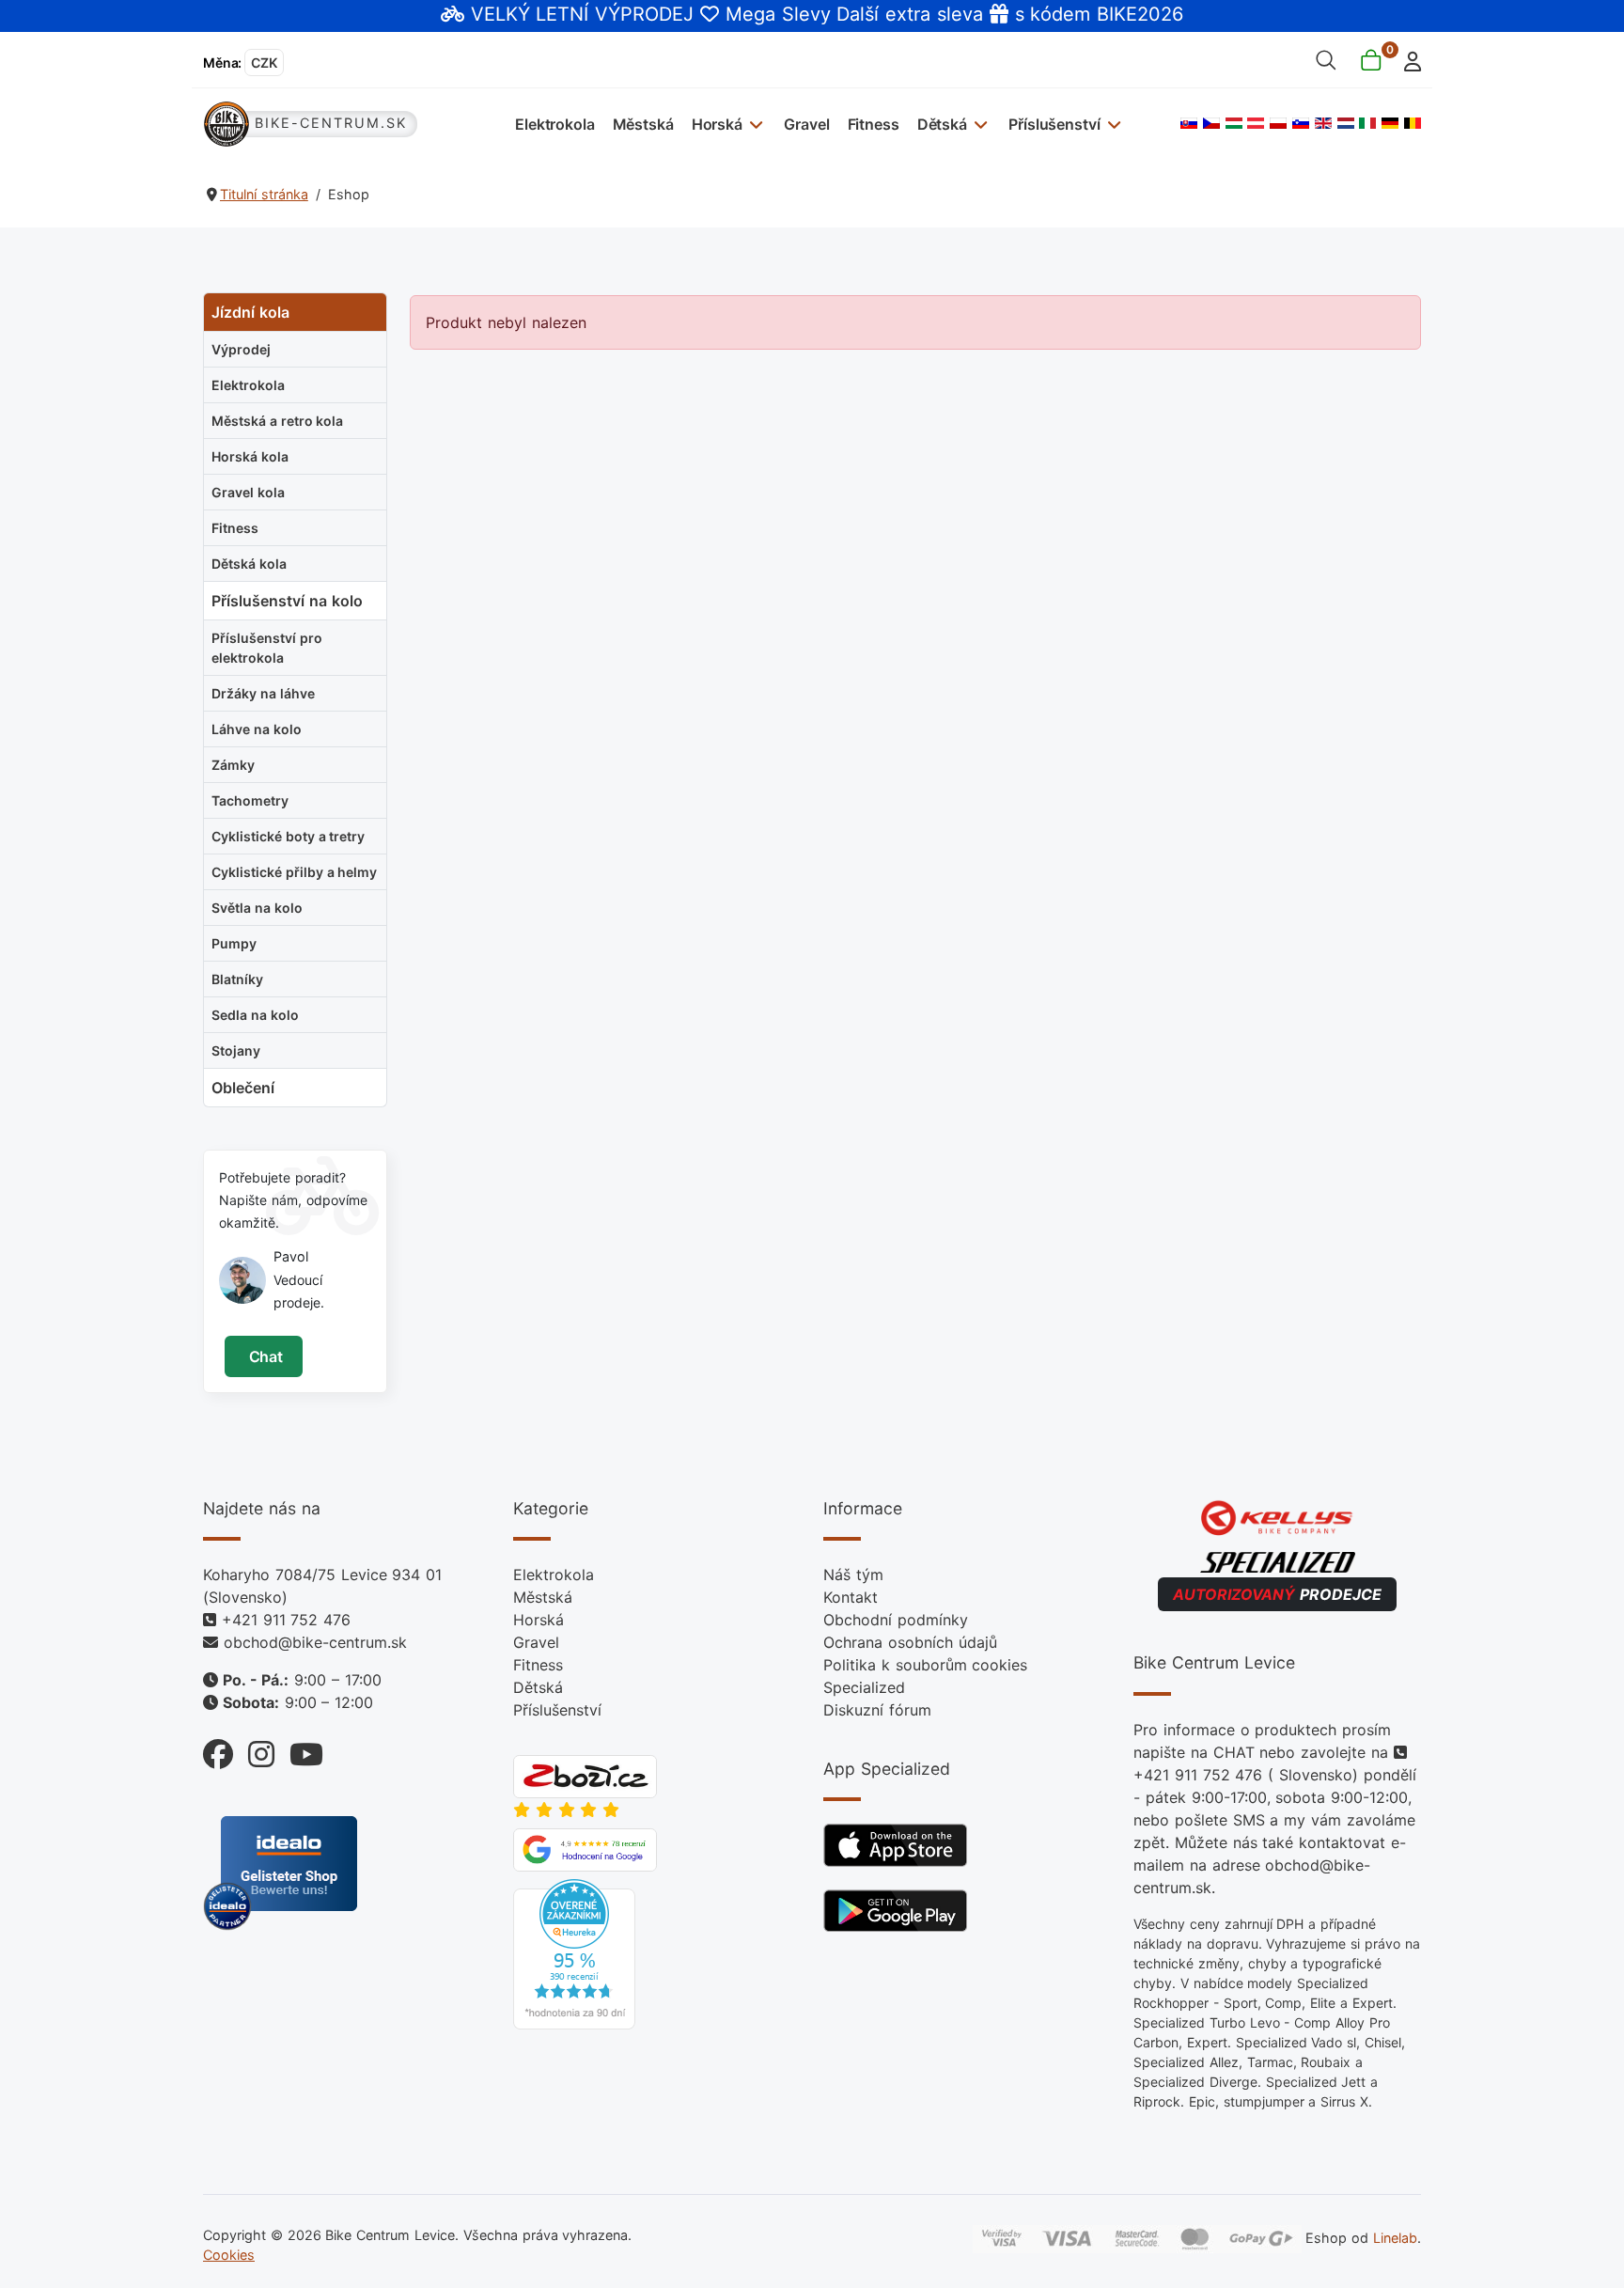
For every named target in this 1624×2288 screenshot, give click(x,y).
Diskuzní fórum (877, 1710)
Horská (717, 124)
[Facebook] (218, 1750)
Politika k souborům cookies (925, 1665)
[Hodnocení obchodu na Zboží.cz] (585, 1776)
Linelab (1395, 2237)
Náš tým (853, 1575)
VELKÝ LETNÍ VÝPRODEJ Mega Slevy (651, 14)
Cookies (229, 2255)
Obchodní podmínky (896, 1620)
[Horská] (754, 124)
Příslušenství (1054, 124)
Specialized (864, 1687)
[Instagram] (254, 1750)
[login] (1407, 60)
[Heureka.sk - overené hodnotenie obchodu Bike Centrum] (574, 1953)
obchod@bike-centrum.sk (315, 1642)
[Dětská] (979, 124)
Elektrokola (554, 124)
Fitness (874, 124)
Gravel (806, 124)
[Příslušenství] (1111, 124)
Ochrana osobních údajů (910, 1642)
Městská (643, 124)
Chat (264, 1356)
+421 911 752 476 (286, 1620)
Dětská (942, 124)
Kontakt (851, 1597)
